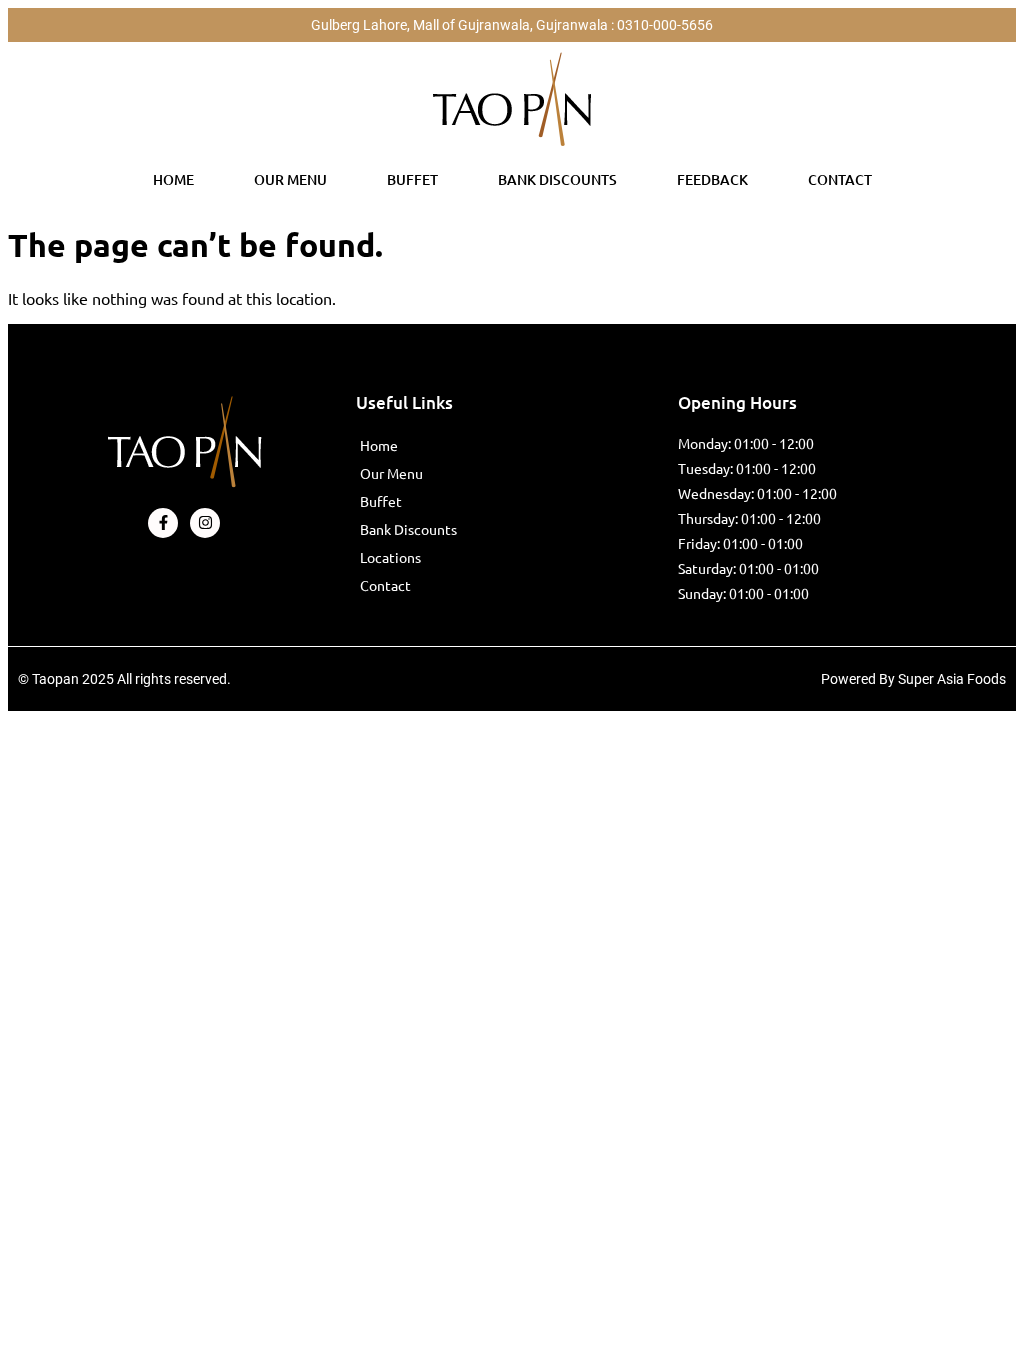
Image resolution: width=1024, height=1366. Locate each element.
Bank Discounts (557, 179)
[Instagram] (205, 523)
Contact (840, 179)
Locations (390, 557)
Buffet (412, 179)
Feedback (712, 179)
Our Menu (290, 179)
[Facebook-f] (163, 523)
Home (173, 179)
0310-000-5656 (665, 25)
